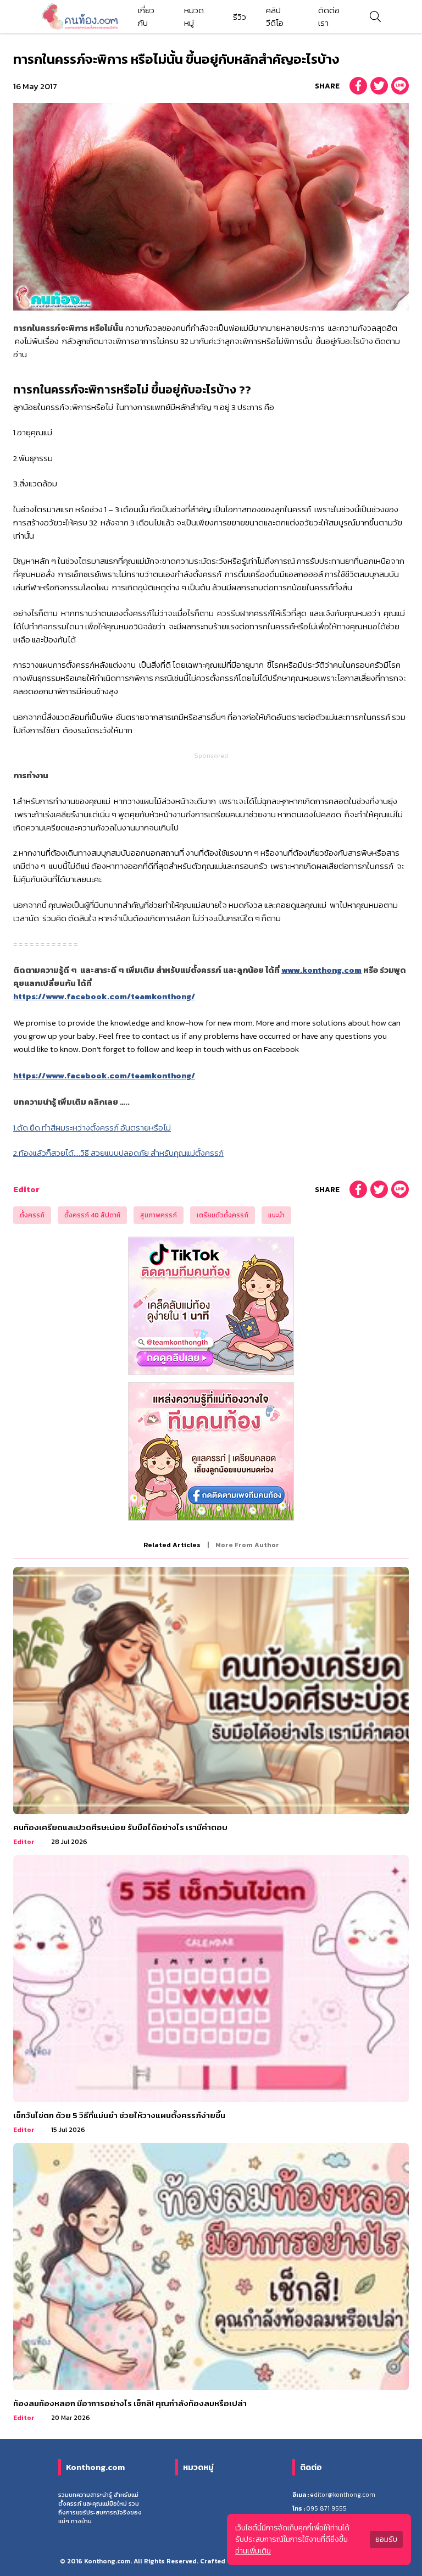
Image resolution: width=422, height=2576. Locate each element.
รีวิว (240, 17)
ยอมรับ (386, 2539)
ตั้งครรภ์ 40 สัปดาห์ (92, 1215)
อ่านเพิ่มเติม (253, 2551)
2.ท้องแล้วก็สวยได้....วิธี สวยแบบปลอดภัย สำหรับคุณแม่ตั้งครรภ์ (118, 1153)
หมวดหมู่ (194, 16)
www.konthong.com (321, 970)
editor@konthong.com (343, 2495)
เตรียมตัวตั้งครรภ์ (223, 1215)
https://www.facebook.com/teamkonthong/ (104, 996)
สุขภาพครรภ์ (159, 1215)
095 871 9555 (326, 2508)
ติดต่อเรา (329, 16)
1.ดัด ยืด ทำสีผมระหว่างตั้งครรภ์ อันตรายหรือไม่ (92, 1128)
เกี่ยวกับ (146, 16)
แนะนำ (276, 1215)
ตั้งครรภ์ (32, 1215)
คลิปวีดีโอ (275, 16)
